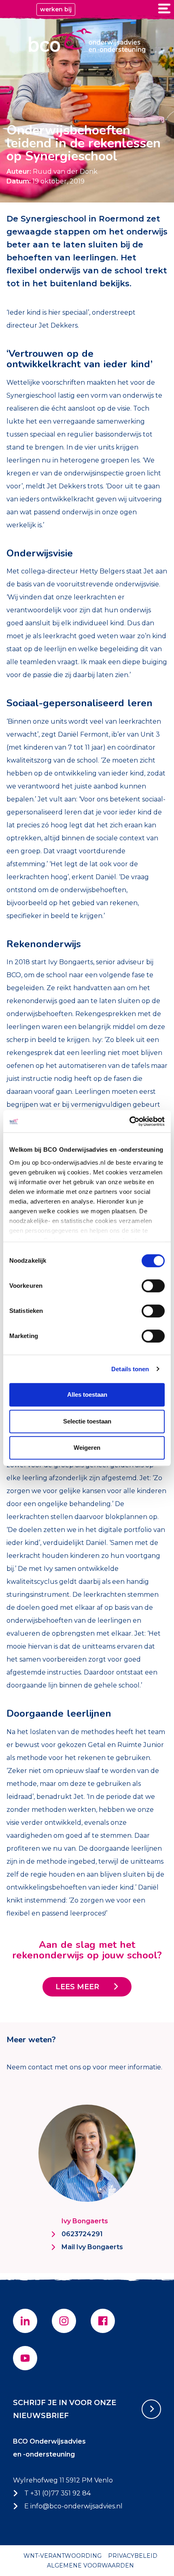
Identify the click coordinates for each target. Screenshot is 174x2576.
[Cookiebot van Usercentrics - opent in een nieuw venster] (129, 1121)
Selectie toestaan (87, 1421)
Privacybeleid (133, 2556)
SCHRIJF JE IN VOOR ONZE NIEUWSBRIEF (65, 2409)
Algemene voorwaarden (90, 2565)
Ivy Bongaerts (85, 2221)
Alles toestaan (87, 1395)
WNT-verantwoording (63, 2556)
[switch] (153, 1286)
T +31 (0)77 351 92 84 (57, 2493)
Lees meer (77, 1987)
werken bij (56, 9)
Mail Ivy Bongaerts (92, 2247)
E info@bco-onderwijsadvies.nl (73, 2506)
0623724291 (82, 2234)
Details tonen (130, 1369)
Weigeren (87, 1448)
